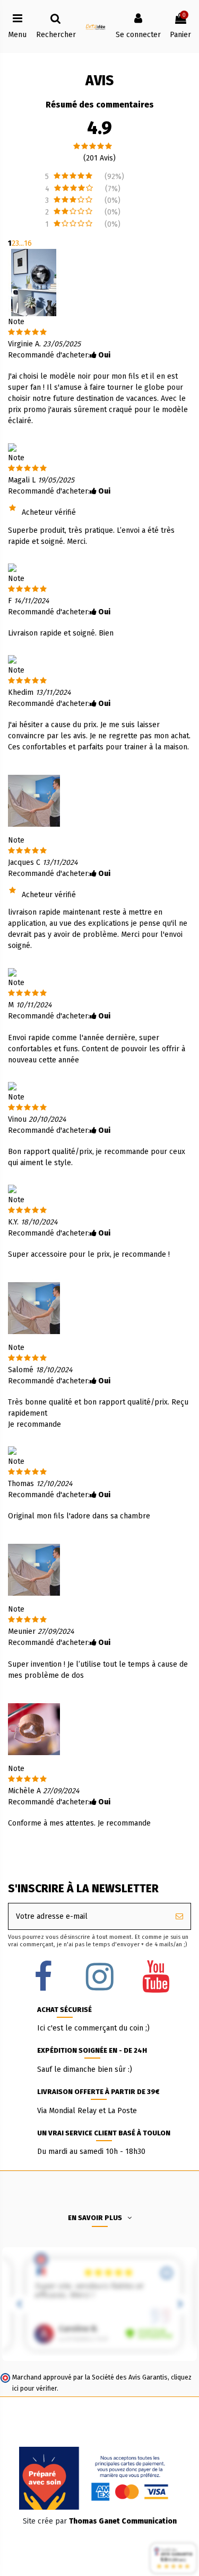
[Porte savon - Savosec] (34, 1729)
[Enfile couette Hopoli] (34, 800)
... (21, 243)
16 (28, 243)
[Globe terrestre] (34, 282)
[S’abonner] (179, 1916)
